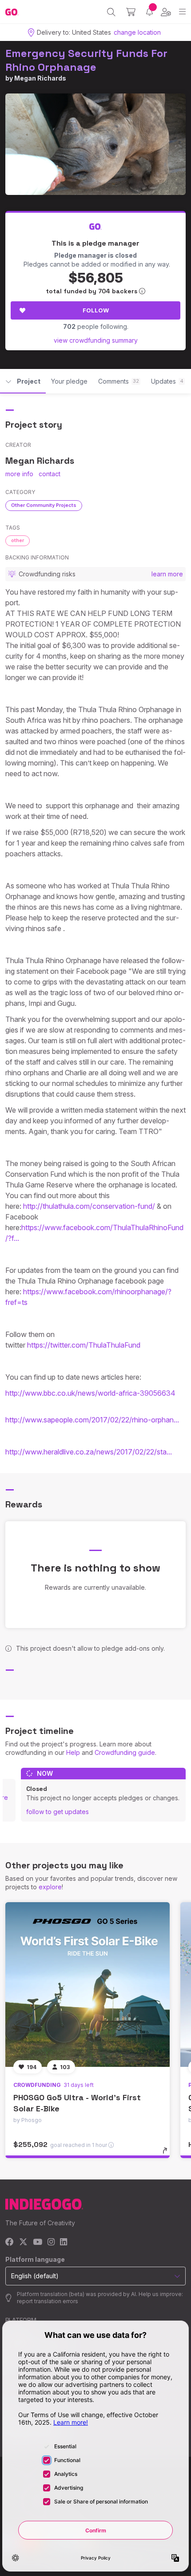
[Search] (111, 12)
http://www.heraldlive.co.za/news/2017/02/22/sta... (89, 1452)
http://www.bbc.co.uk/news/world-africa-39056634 (91, 1393)
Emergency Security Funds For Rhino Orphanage (86, 60)
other (18, 540)
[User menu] (166, 12)
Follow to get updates (58, 1812)
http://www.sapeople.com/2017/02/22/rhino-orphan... (92, 1420)
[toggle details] (168, 2154)
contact (50, 474)
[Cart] (131, 12)
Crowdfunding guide (125, 1752)
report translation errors (48, 2301)
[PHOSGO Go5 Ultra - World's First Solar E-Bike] (88, 1985)
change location (137, 32)
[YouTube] (38, 2242)
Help (73, 1752)
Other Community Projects (44, 505)
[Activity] (149, 12)
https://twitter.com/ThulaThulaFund (84, 1345)
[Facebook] (10, 2242)
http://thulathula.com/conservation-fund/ (89, 1206)
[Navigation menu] (182, 12)
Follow (96, 310)
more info (19, 474)
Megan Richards (40, 78)
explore (50, 1887)
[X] (23, 2242)
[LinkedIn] (64, 2242)
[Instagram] (51, 2242)
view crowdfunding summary (96, 340)
